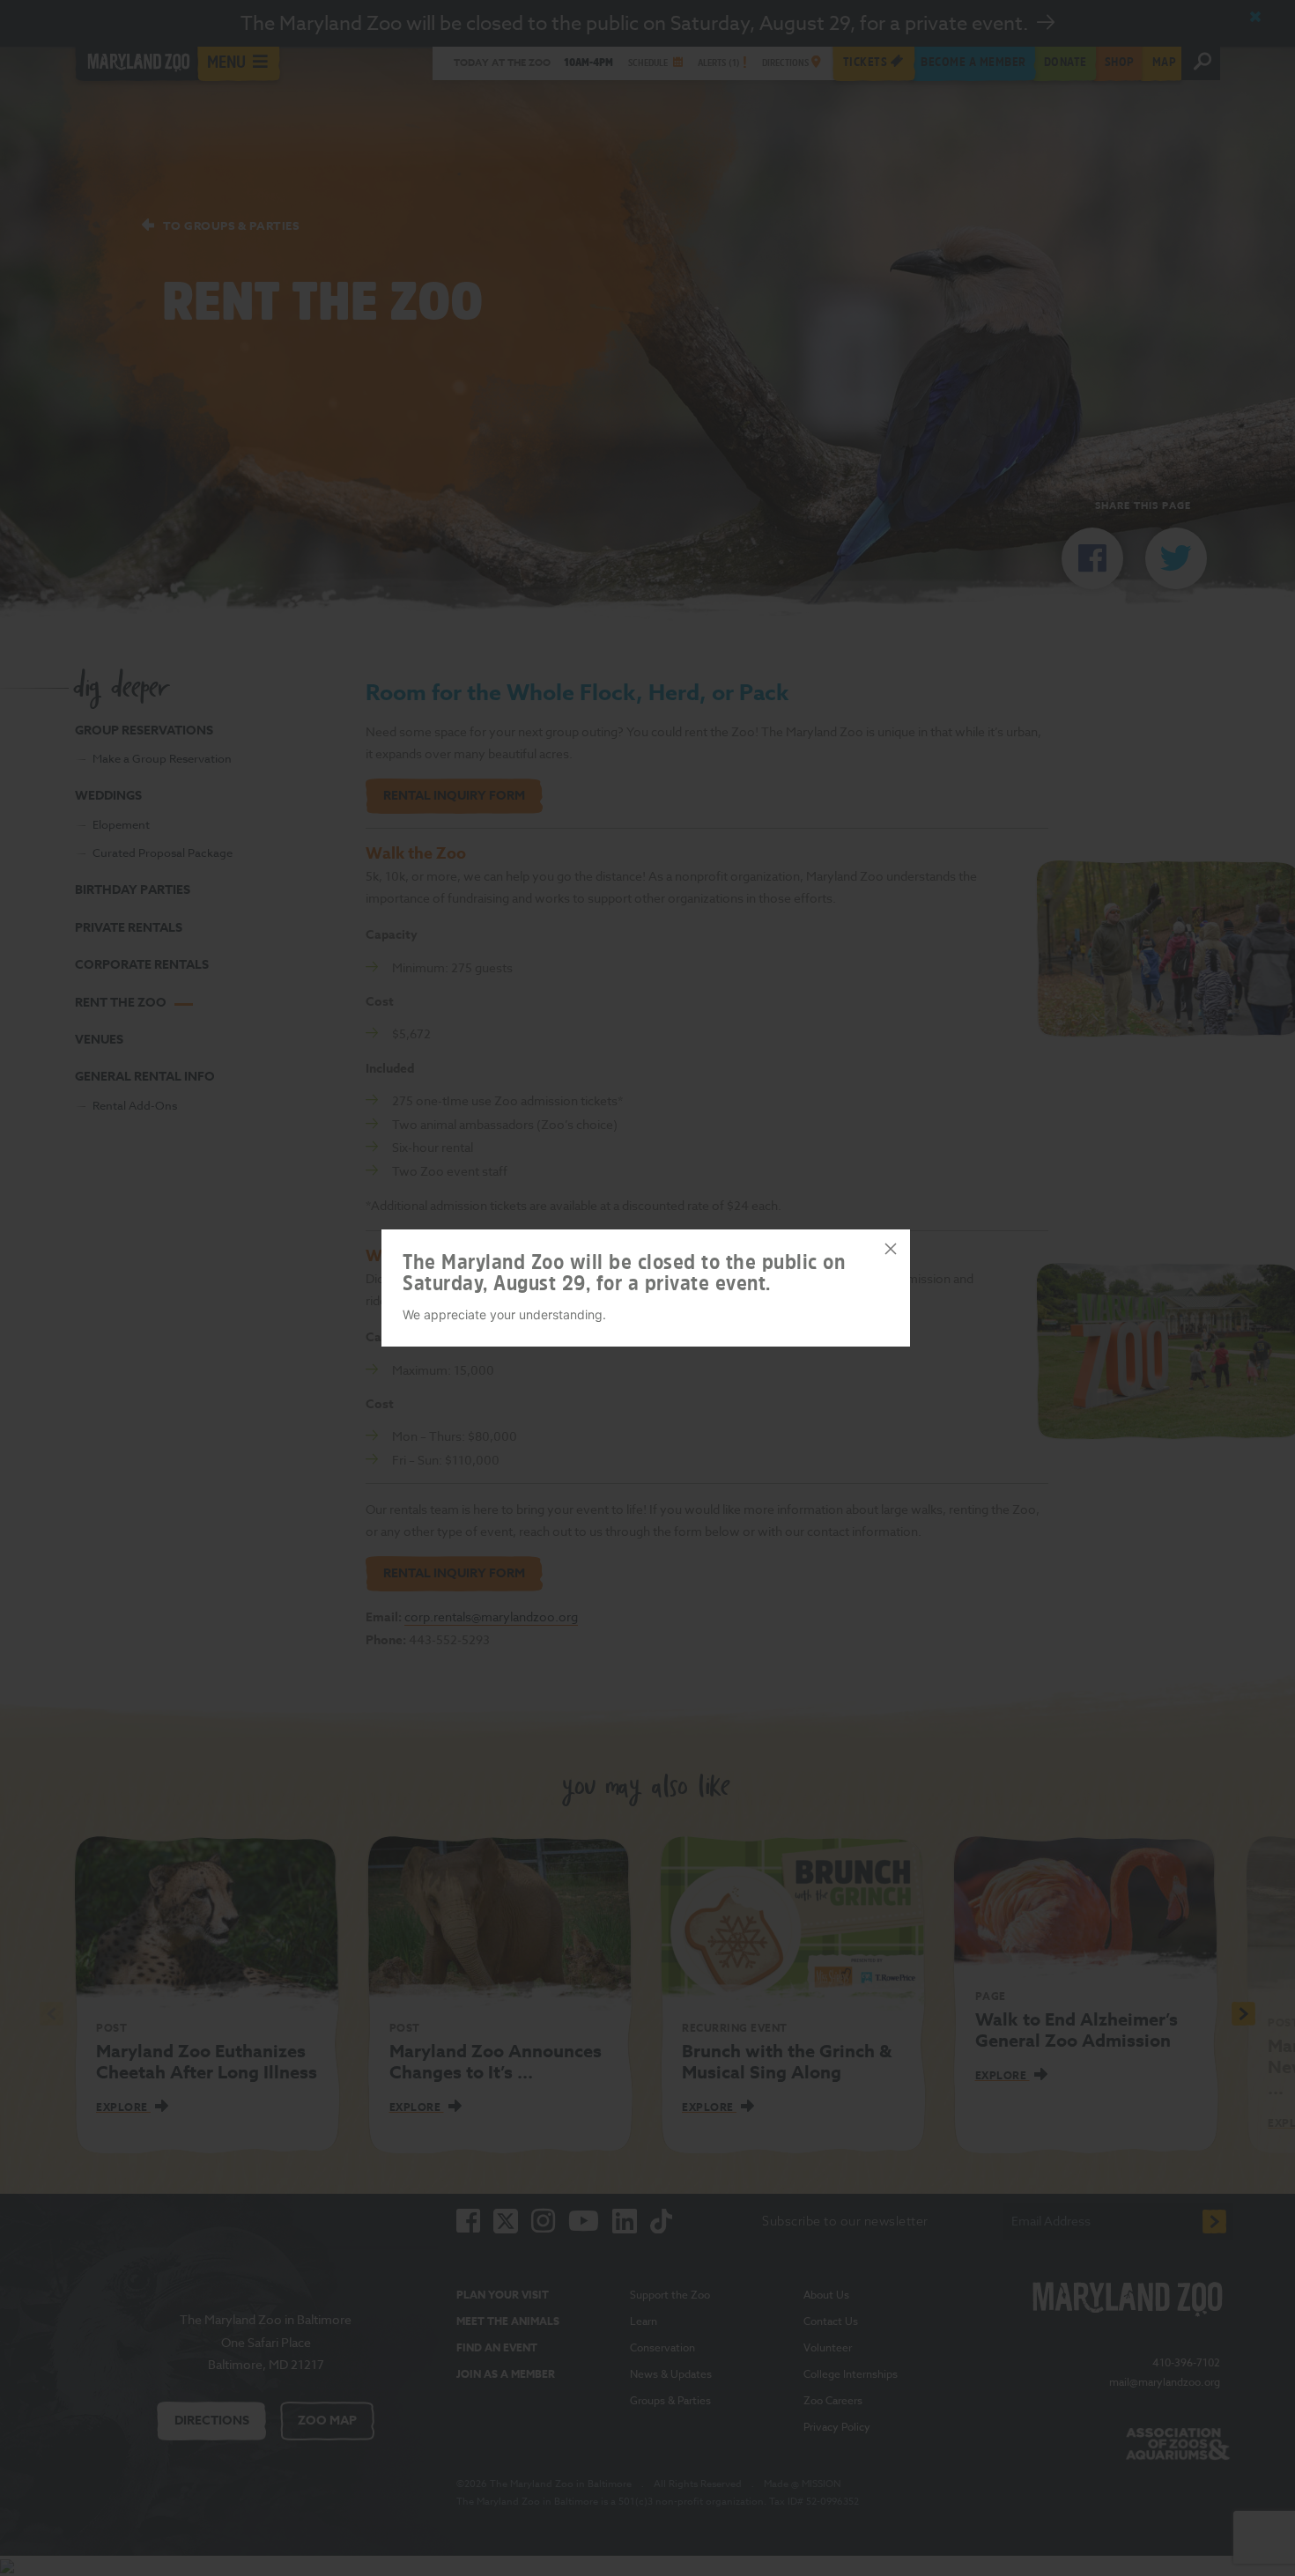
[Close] (891, 1249)
